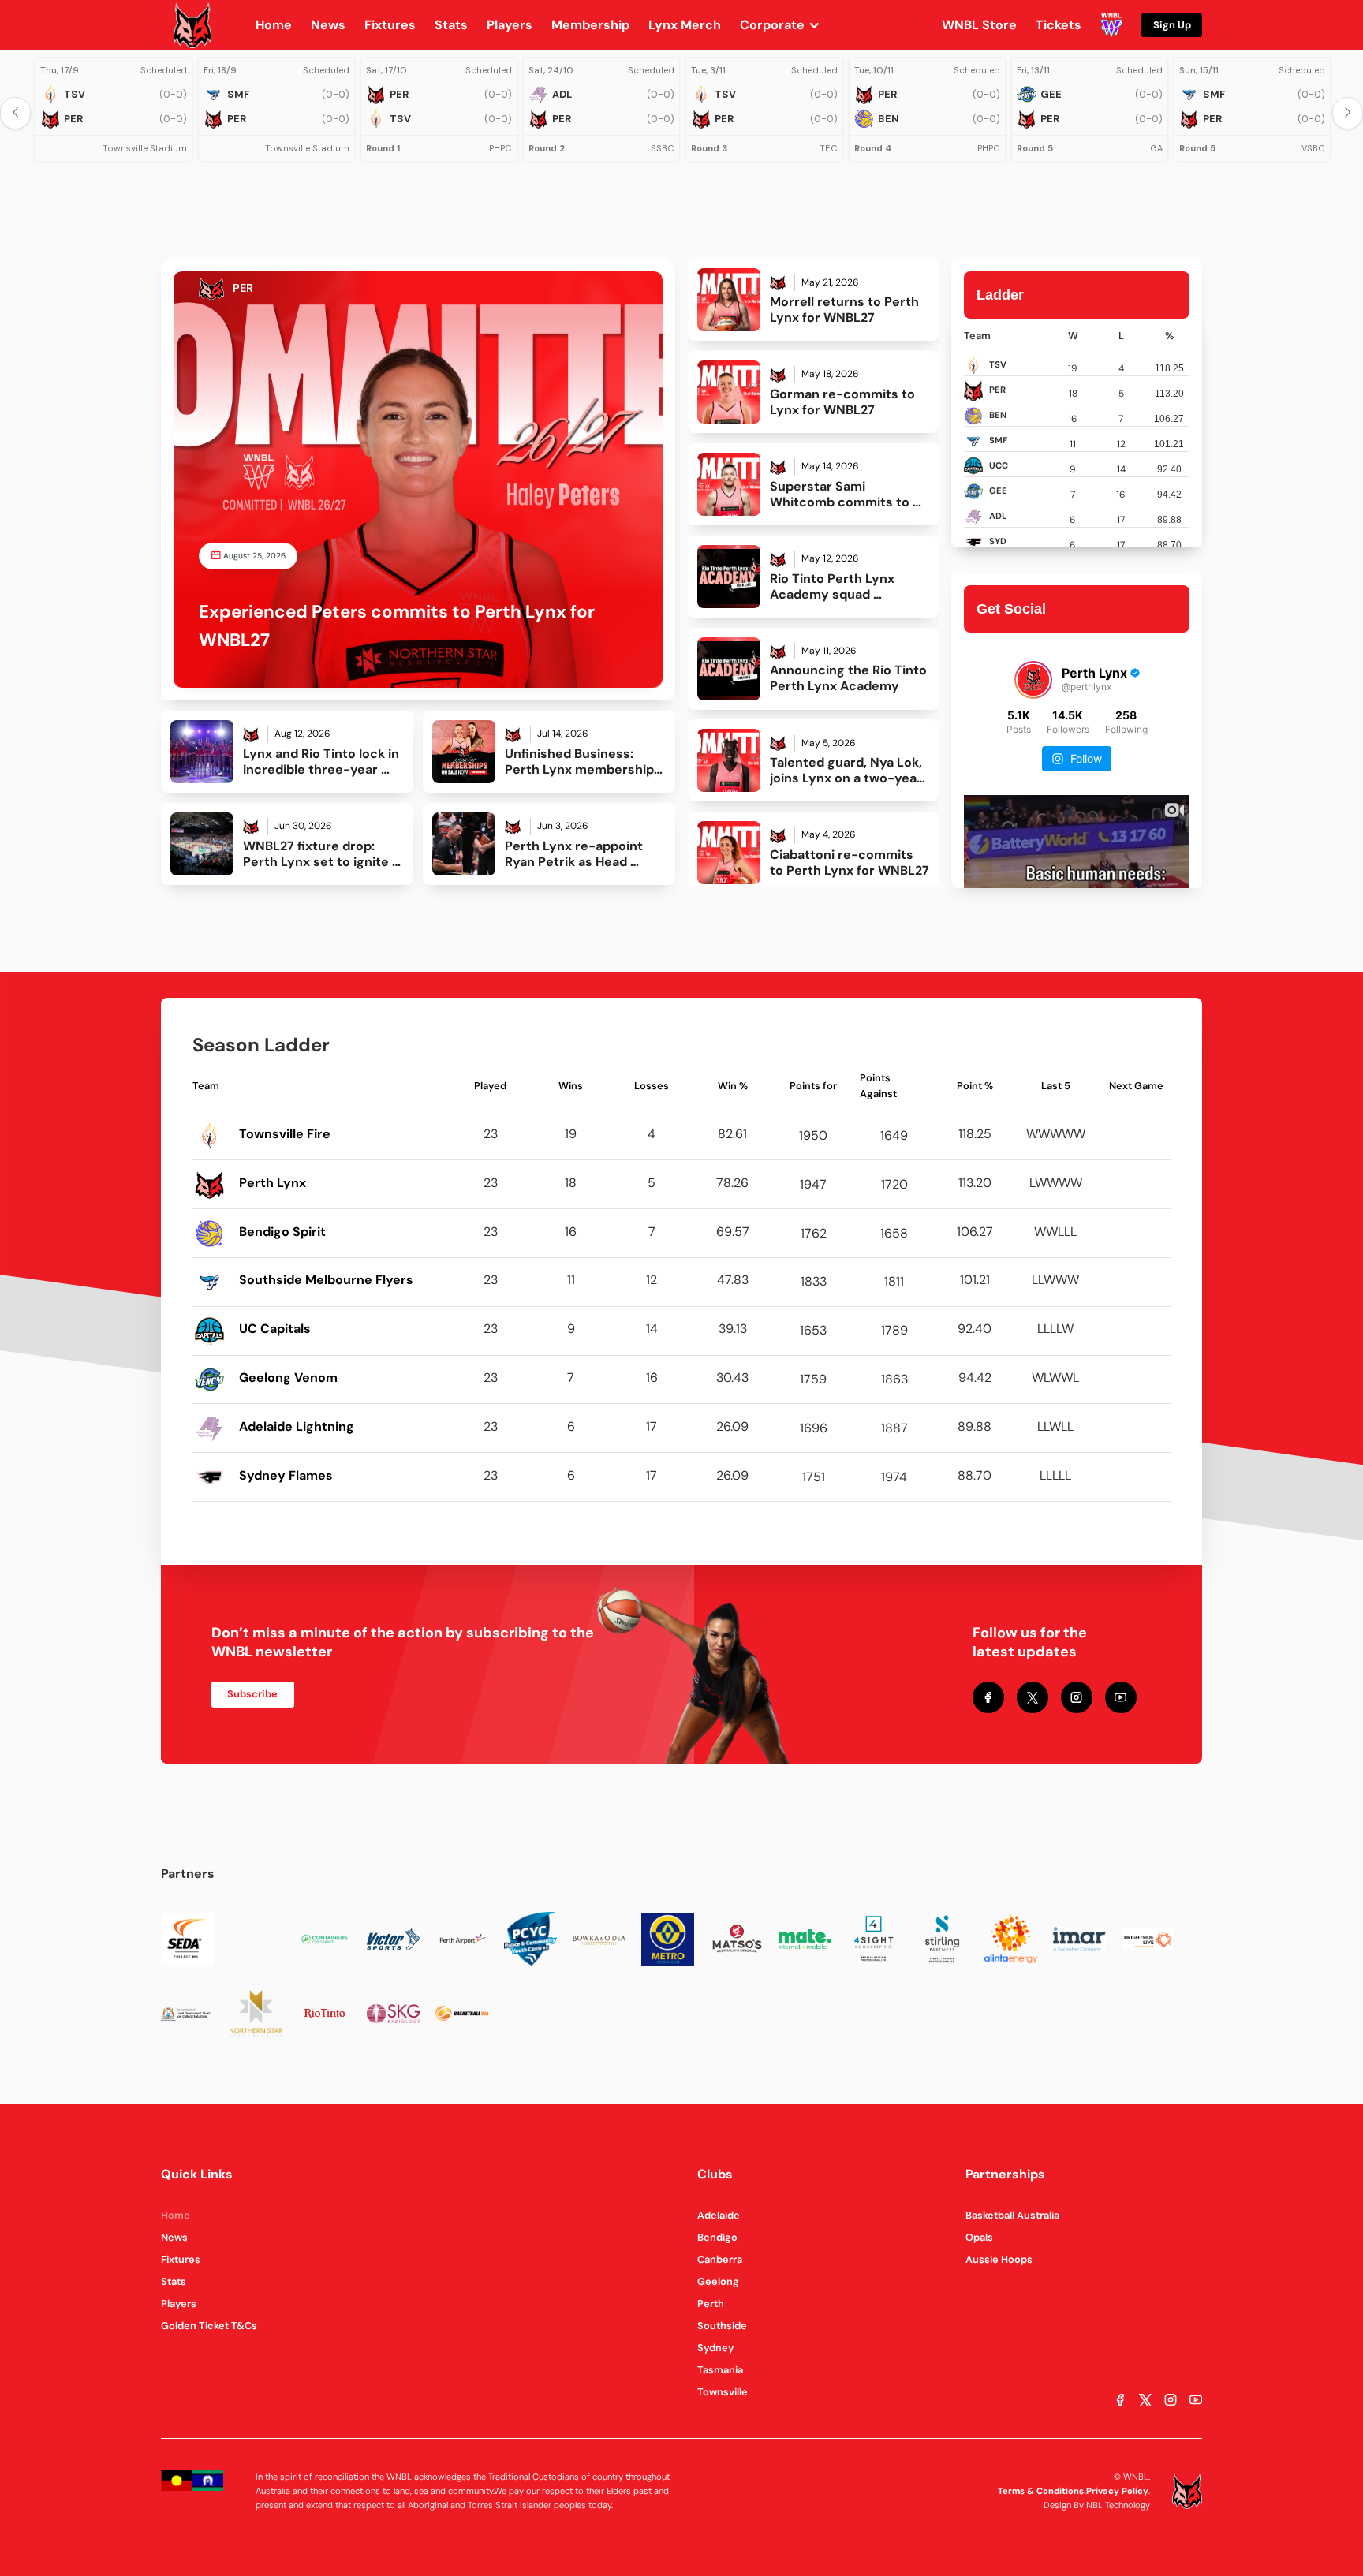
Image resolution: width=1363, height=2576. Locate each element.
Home (176, 2215)
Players (179, 2303)
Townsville (723, 2392)
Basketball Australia (1012, 2215)
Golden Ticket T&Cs (209, 2326)
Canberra (720, 2259)
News (174, 2237)
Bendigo (717, 2237)
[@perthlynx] (1033, 680)
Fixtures (181, 2259)
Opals (979, 2237)
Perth (711, 2303)
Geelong (718, 2281)
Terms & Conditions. (1042, 2491)
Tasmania (720, 2370)
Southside (722, 2326)
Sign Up (1172, 25)
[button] (788, 25)
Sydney (716, 2348)
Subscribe (252, 1694)
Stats (174, 2281)
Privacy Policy (1117, 2491)
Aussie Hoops (999, 2259)
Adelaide (719, 2215)
